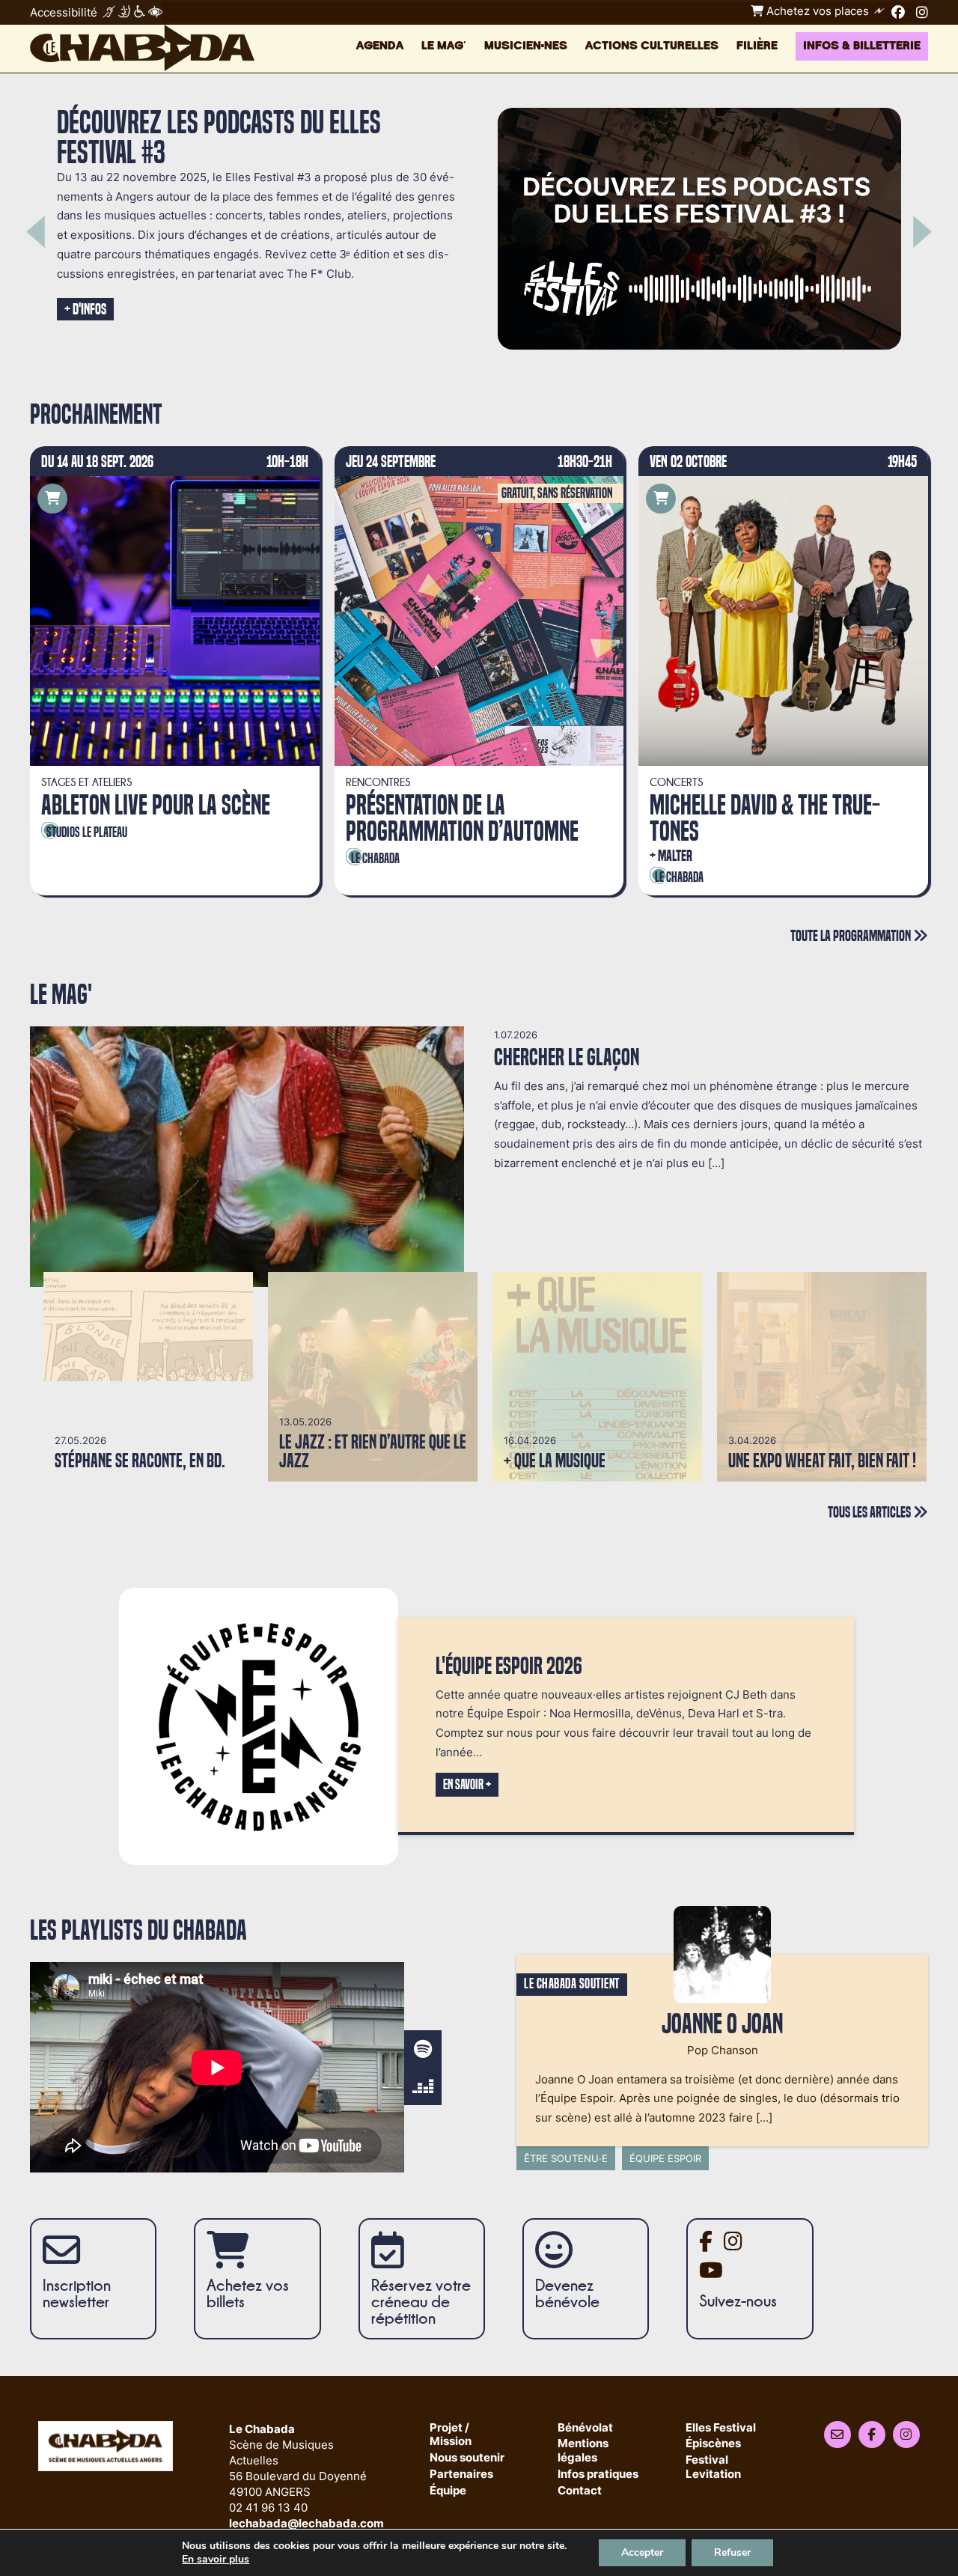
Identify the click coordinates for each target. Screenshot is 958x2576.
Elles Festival (721, 2428)
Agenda (380, 46)
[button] (36, 232)
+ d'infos (85, 309)
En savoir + (467, 1785)
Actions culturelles (652, 46)
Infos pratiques (598, 2475)
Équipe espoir (665, 2158)
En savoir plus (216, 2560)
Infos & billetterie (862, 46)
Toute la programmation (852, 935)
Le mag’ (444, 46)
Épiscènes (713, 2444)
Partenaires (461, 2475)
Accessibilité (64, 12)
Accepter (642, 2552)
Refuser (732, 2552)
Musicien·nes (526, 46)
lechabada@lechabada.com (306, 2523)
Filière (757, 46)
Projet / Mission (451, 2435)
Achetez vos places (816, 11)
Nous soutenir (467, 2458)
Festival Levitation (713, 2467)
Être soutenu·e (566, 2158)
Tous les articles (870, 1512)
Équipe (448, 2491)
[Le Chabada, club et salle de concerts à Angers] (142, 48)
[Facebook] (898, 12)
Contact (580, 2491)
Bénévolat (585, 2428)
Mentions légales (583, 2451)
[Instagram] (922, 12)
